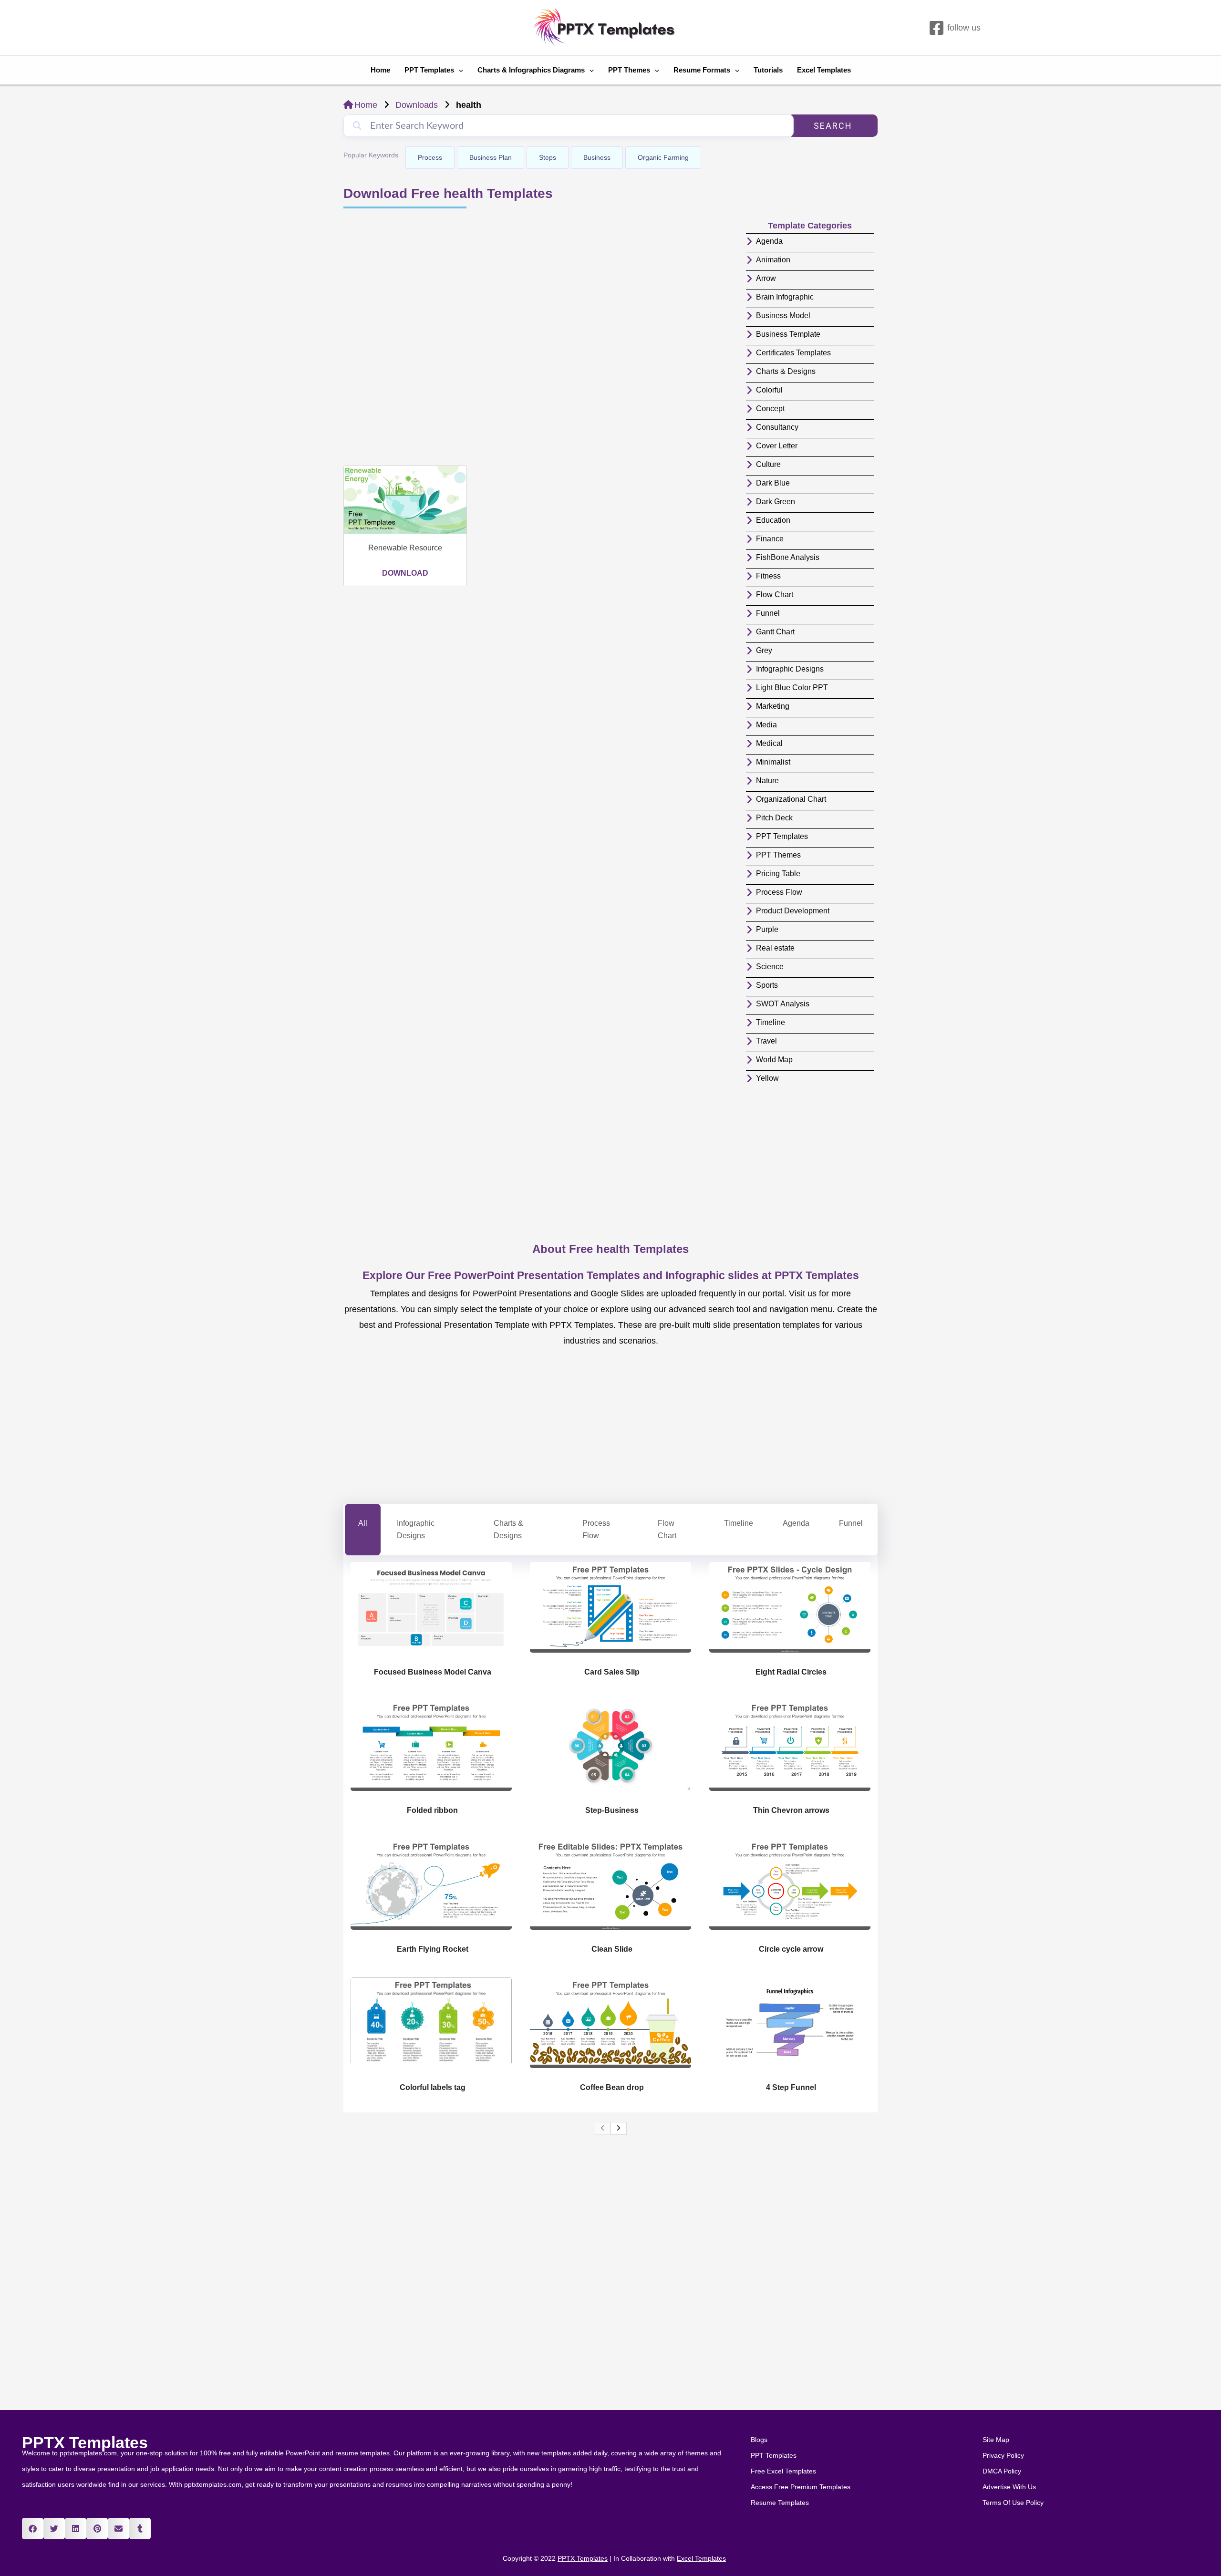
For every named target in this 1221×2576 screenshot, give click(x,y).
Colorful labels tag (433, 2087)
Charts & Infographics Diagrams (531, 70)
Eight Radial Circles (791, 1672)
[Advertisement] (540, 338)
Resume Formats (702, 70)
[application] (459, 70)
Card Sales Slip (612, 1672)
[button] (33, 2529)
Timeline (739, 1523)
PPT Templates (429, 70)
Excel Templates (824, 70)
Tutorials (768, 70)
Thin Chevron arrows (791, 1810)
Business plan (491, 157)
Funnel (851, 1523)
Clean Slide (612, 1949)
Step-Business (612, 1810)
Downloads (417, 105)
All (363, 1523)
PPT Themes (629, 70)
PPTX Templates (85, 2442)
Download (405, 573)
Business (597, 157)
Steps (548, 157)
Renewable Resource (405, 548)
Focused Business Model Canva (433, 1672)
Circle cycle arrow (791, 1949)
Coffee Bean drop (612, 2087)
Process (430, 157)
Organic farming (663, 157)
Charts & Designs (508, 1529)
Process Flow (596, 1529)
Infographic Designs (416, 1529)
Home (380, 70)
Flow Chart (667, 1529)
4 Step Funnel (791, 2087)
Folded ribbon (432, 1810)
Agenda (796, 1523)
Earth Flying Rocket (433, 1949)
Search (833, 126)
